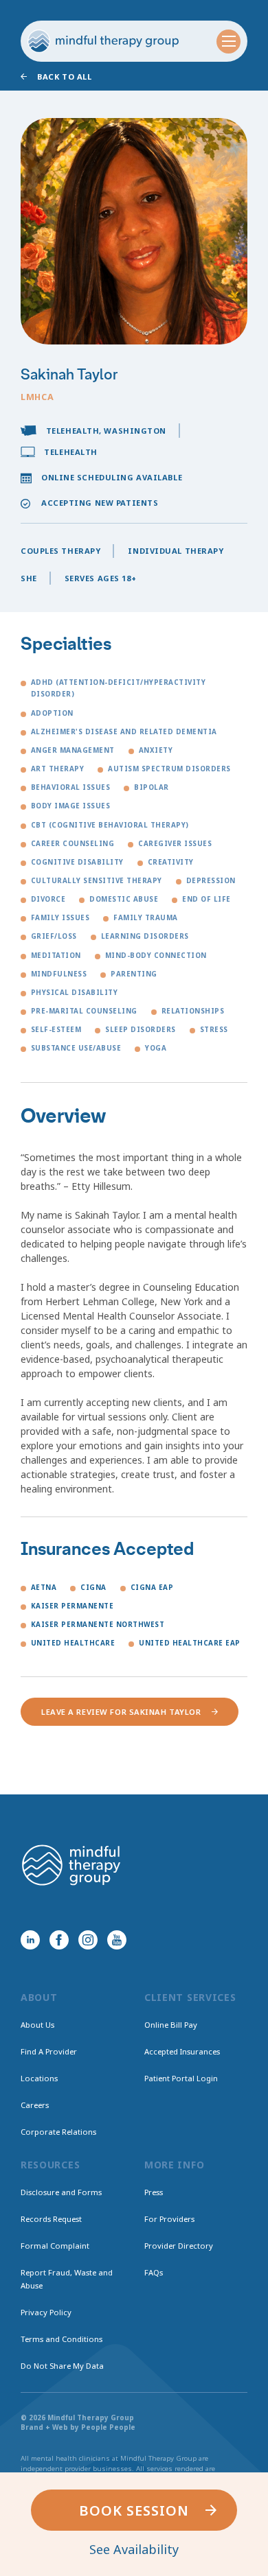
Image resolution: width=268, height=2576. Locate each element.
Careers (35, 2105)
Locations (39, 2078)
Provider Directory (179, 2246)
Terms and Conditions (62, 2339)
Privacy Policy (46, 2312)
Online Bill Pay (171, 2025)
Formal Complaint (55, 2246)
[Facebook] (59, 1940)
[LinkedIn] (30, 1940)
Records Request (51, 2219)
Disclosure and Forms (61, 2192)
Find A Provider (49, 2051)
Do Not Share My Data (62, 2366)
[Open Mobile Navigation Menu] (228, 42)
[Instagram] (88, 1940)
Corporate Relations (58, 2132)
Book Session (134, 2510)
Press (154, 2192)
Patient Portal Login (181, 2078)
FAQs (154, 2272)
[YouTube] (117, 1940)
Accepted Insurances (182, 2051)
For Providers (169, 2219)
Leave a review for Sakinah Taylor (121, 1712)
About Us (37, 2025)
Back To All (64, 77)
